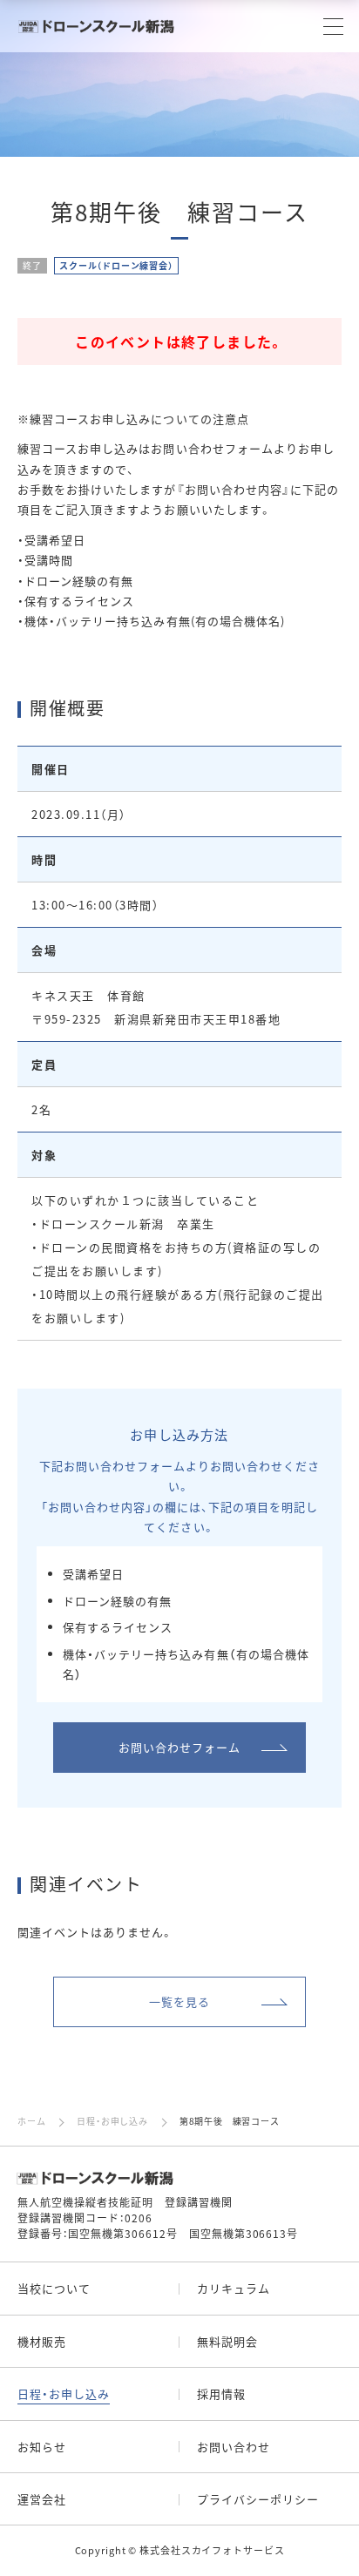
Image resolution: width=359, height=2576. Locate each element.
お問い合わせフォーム (179, 1747)
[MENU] (333, 27)
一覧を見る (179, 2001)
